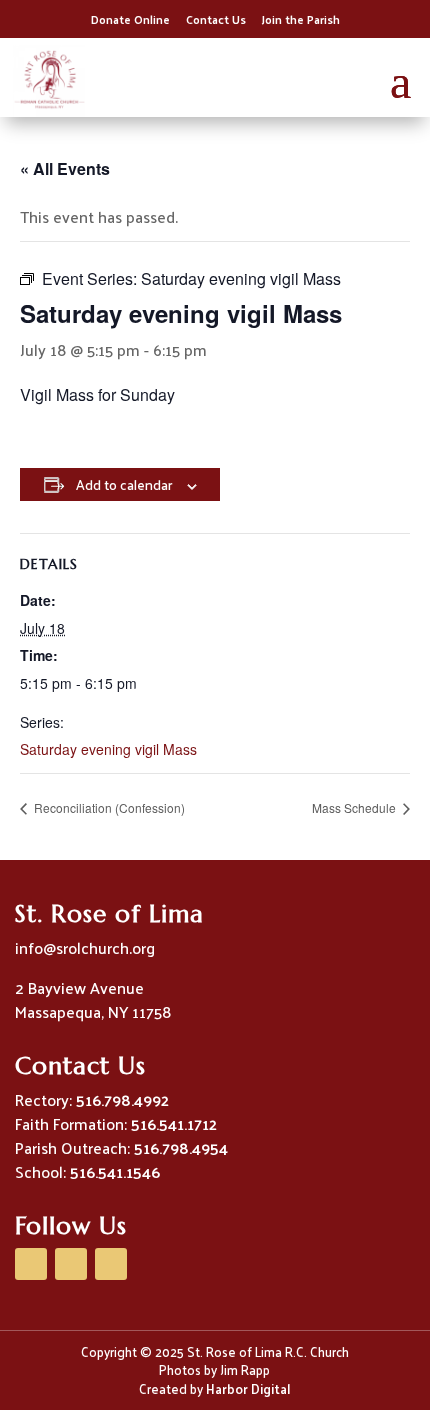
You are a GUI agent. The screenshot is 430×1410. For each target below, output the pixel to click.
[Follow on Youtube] (71, 1264)
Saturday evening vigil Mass (108, 749)
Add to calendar (124, 484)
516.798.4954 (181, 1147)
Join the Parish (301, 19)
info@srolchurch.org (85, 947)
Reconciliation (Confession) (108, 807)
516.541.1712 (174, 1123)
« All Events (65, 168)
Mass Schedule (355, 807)
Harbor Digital (248, 1388)
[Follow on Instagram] (111, 1264)
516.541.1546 (115, 1171)
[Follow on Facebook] (31, 1264)
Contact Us (216, 19)
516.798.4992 (122, 1099)
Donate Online (130, 19)
